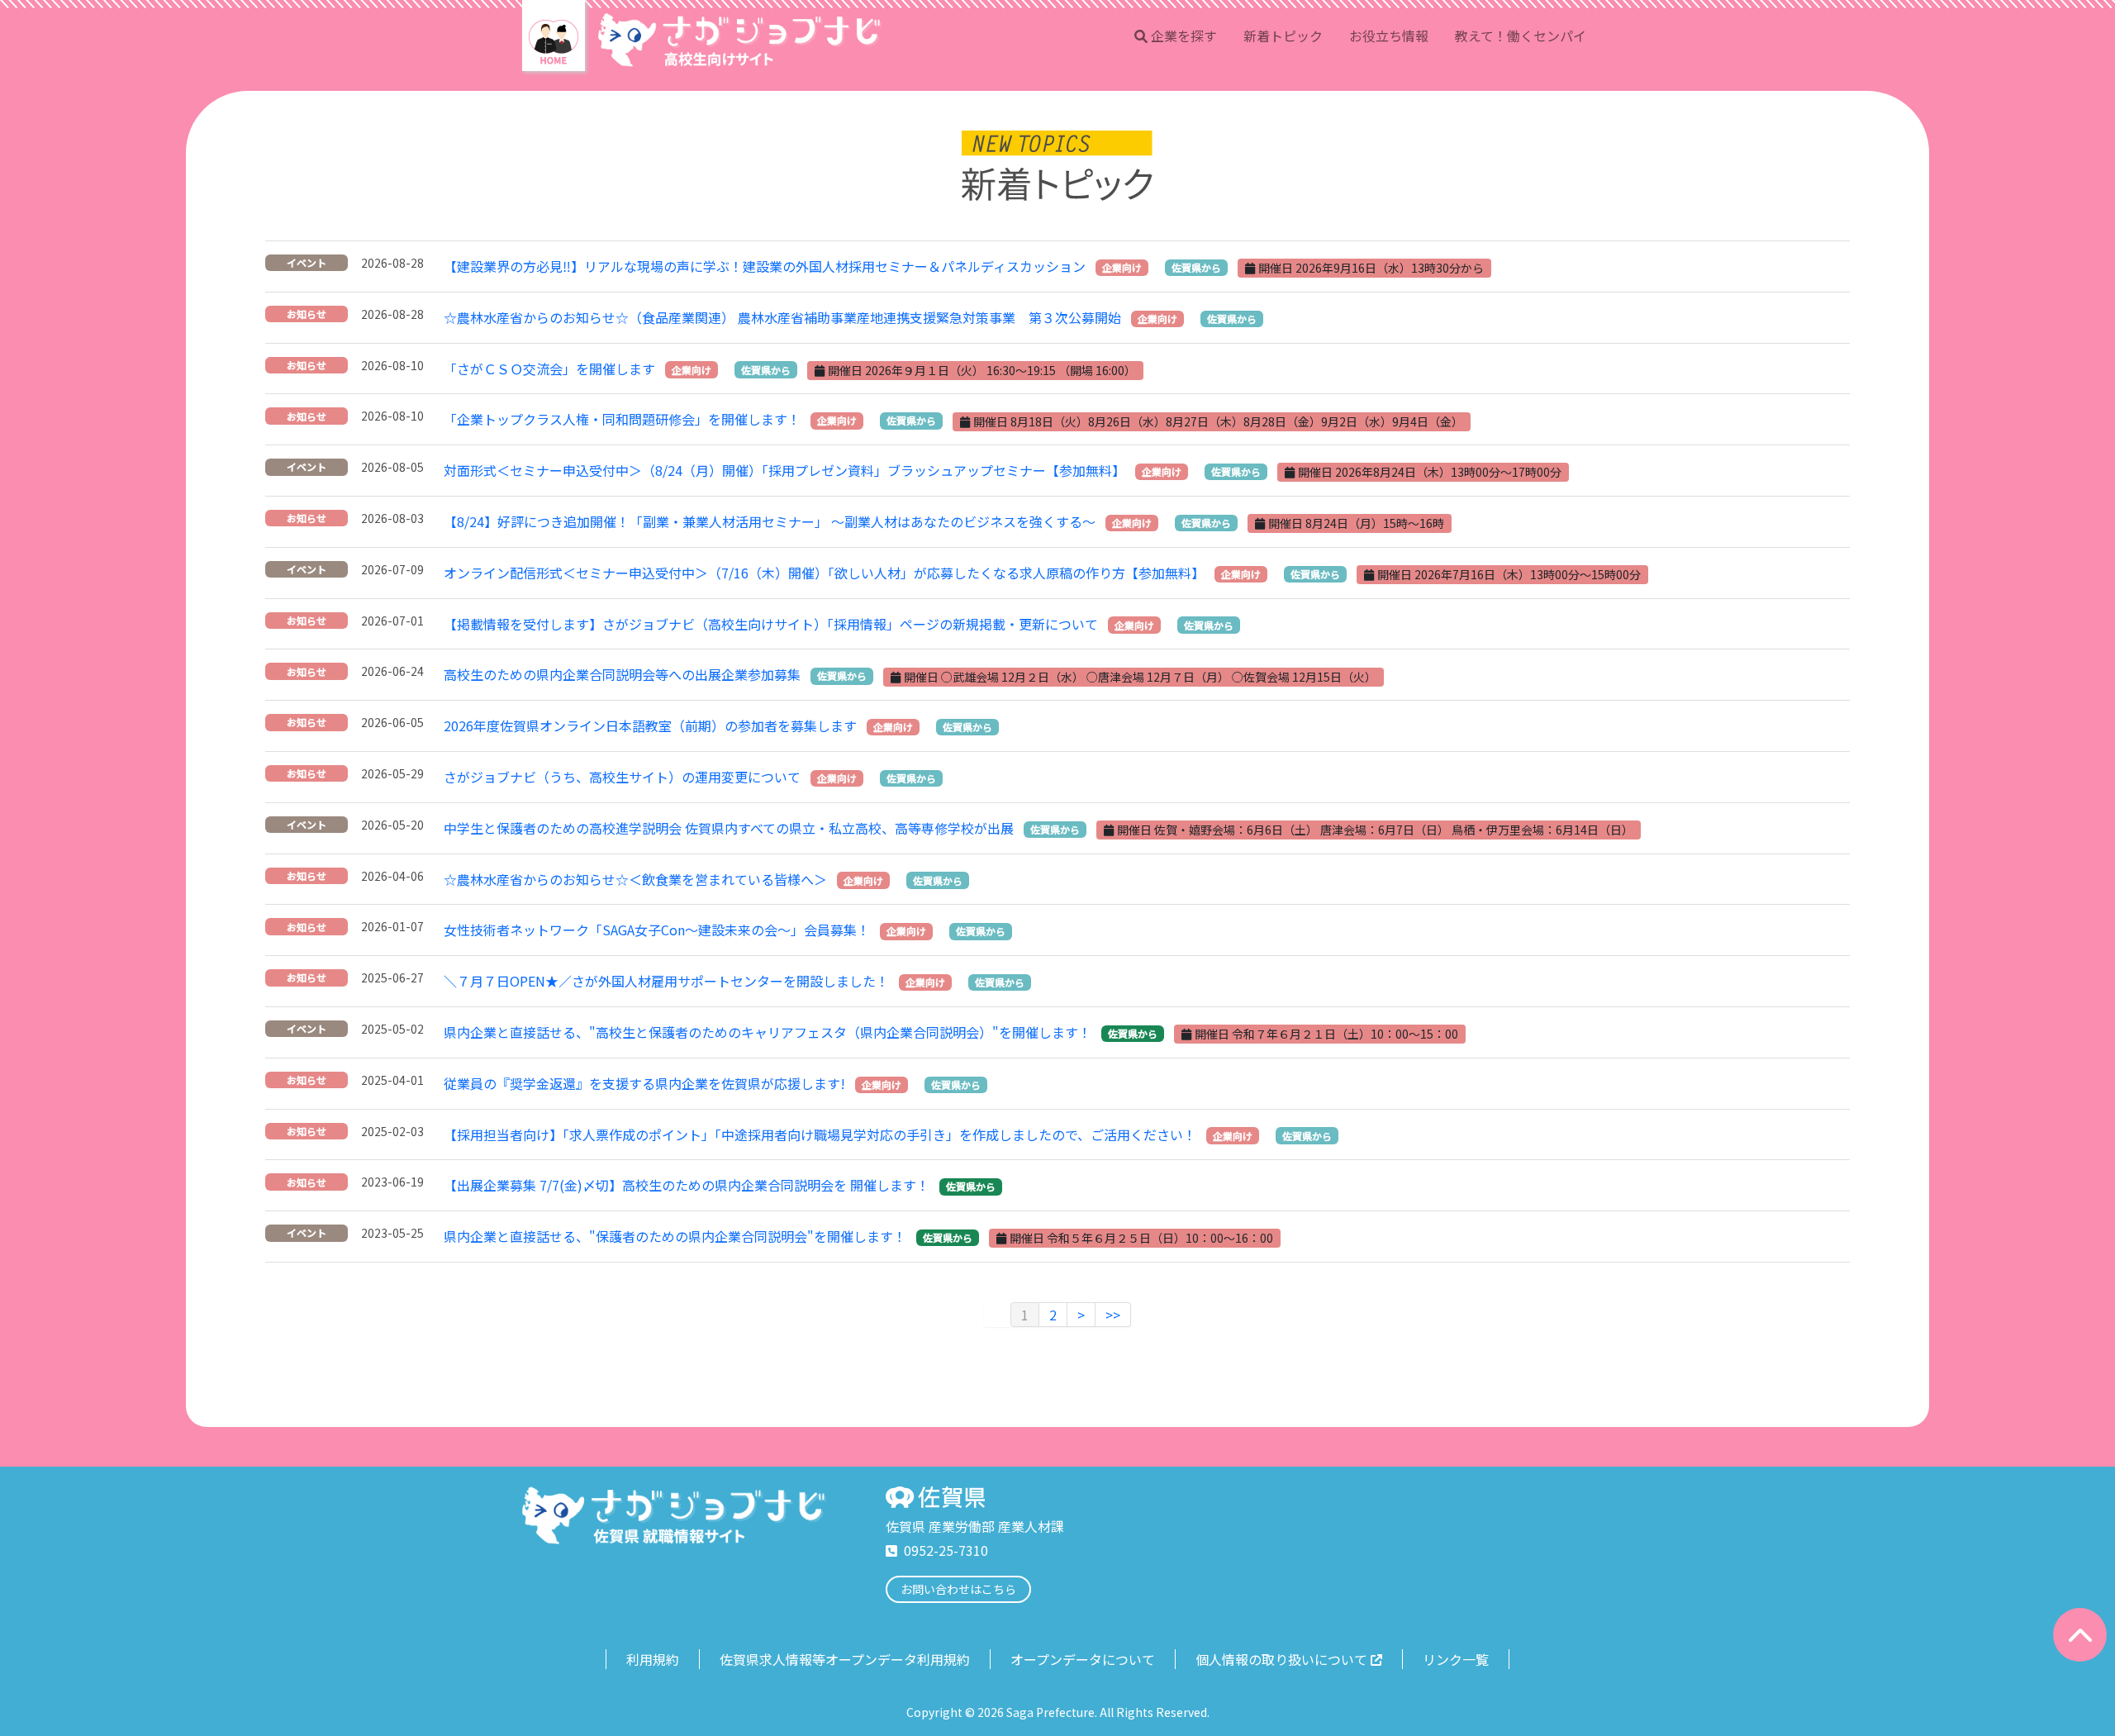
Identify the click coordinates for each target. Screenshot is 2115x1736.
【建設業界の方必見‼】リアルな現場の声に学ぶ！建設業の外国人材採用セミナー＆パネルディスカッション (765, 266)
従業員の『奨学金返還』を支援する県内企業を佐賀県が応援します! (644, 1083)
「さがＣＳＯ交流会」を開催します (549, 369)
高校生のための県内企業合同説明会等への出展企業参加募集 (622, 674)
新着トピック (1283, 36)
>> (1113, 1315)
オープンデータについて (1083, 1659)
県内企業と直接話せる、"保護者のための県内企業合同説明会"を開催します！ (675, 1236)
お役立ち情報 (1389, 36)
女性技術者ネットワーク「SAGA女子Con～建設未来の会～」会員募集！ (657, 930)
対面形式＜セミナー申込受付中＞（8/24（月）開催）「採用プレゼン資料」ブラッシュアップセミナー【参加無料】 (784, 470)
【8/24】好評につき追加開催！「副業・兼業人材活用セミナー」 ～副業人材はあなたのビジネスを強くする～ (770, 521)
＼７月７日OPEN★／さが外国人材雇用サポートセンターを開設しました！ (666, 981)
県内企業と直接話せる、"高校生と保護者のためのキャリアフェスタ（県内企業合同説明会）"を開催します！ (768, 1032)
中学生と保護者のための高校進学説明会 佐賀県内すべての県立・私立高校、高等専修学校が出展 (729, 828)
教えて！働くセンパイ (1521, 36)
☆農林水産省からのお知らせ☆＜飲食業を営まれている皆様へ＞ (635, 879)
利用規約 (653, 1659)
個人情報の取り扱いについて (1281, 1659)
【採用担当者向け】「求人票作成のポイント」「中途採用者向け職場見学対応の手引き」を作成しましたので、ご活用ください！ (820, 1134)
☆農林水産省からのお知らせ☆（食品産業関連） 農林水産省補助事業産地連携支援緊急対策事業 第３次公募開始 (782, 317)
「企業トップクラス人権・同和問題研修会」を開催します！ (622, 419)
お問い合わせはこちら (958, 1589)
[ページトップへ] (2080, 1635)
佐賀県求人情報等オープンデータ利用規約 (845, 1659)
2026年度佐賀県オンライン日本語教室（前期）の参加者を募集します (650, 725)
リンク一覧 (1456, 1659)
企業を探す (1184, 36)
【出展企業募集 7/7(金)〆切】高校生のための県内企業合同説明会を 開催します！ (687, 1185)
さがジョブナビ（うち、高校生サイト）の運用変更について (622, 777)
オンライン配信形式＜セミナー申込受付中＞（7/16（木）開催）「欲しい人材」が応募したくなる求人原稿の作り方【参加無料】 (824, 573)
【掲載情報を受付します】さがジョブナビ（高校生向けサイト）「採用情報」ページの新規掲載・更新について (771, 624)
